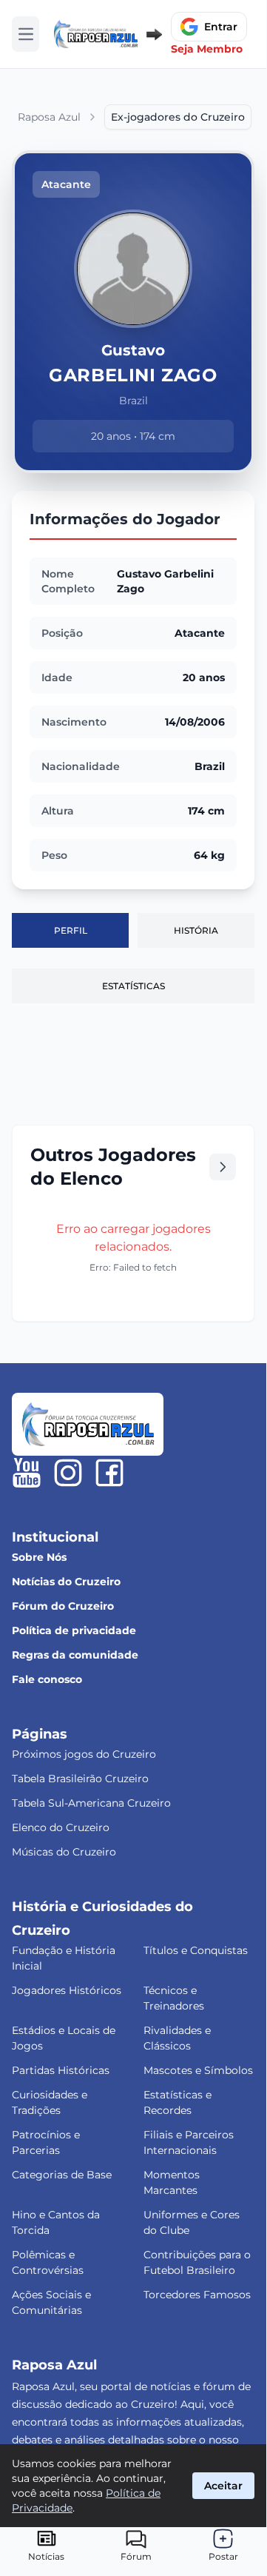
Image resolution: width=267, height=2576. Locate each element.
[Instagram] (68, 1473)
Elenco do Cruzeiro (61, 1827)
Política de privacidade (74, 1630)
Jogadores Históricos (67, 1990)
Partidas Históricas (61, 2070)
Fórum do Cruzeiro (63, 1606)
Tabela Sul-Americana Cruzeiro (91, 1803)
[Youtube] (27, 1473)
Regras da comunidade (75, 1655)
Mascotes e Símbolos (198, 2070)
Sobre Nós (39, 1557)
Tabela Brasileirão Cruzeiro (80, 1779)
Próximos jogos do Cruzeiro (84, 1754)
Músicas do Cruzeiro (64, 1852)
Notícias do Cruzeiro (66, 1582)
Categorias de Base (62, 2175)
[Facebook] (109, 1473)
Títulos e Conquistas (196, 1950)
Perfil (71, 930)
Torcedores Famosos (197, 2295)
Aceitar (223, 2486)
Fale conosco (47, 1679)
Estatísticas (133, 986)
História (196, 930)
